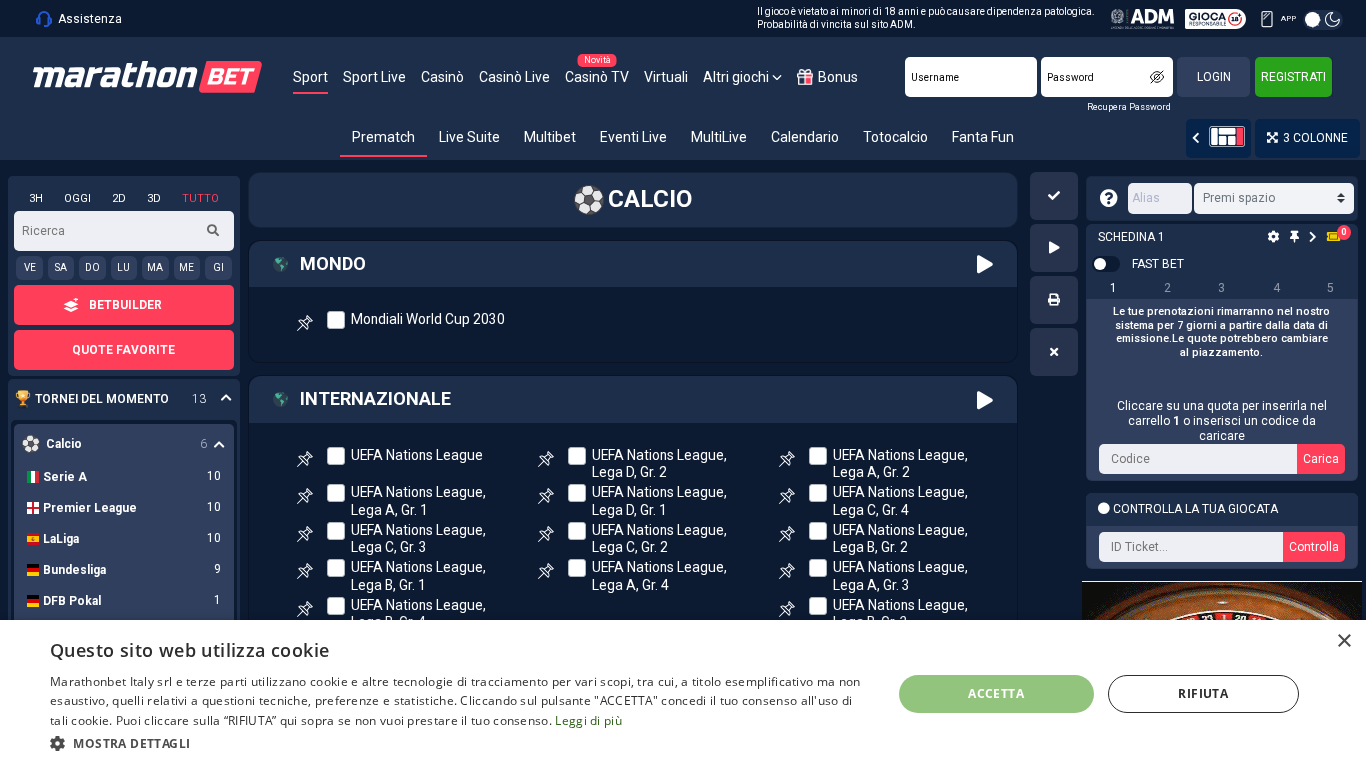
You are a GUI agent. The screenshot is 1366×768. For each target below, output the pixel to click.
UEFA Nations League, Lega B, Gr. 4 (418, 613)
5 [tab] (1330, 288)
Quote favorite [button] (123, 350)
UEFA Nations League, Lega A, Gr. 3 (900, 575)
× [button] (1343, 641)
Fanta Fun (983, 137)
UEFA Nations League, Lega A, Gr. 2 (900, 463)
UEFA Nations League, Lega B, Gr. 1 (418, 575)
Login (1214, 77)
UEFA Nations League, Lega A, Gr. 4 (659, 575)
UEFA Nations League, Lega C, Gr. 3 (418, 538)
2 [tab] (1167, 288)
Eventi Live (633, 137)
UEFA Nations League (417, 455)
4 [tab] (1276, 288)
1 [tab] (1113, 288)
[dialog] (683, 694)
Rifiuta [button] (1203, 693)
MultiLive (719, 137)
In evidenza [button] (113, 399)
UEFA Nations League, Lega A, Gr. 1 (418, 500)
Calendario (805, 137)
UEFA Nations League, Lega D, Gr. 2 (659, 463)
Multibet (550, 137)
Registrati (1293, 77)
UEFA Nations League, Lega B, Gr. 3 (900, 613)
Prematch (383, 137)
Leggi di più (588, 720)
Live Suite (469, 137)
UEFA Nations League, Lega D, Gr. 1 (659, 500)
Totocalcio (895, 137)
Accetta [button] (996, 693)
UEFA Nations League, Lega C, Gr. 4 (900, 500)
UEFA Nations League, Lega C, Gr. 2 (659, 538)
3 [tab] (1221, 288)
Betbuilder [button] (125, 305)
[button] (1054, 196)
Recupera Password (1129, 107)
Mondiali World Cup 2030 (428, 319)
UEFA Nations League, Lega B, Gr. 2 (900, 538)
